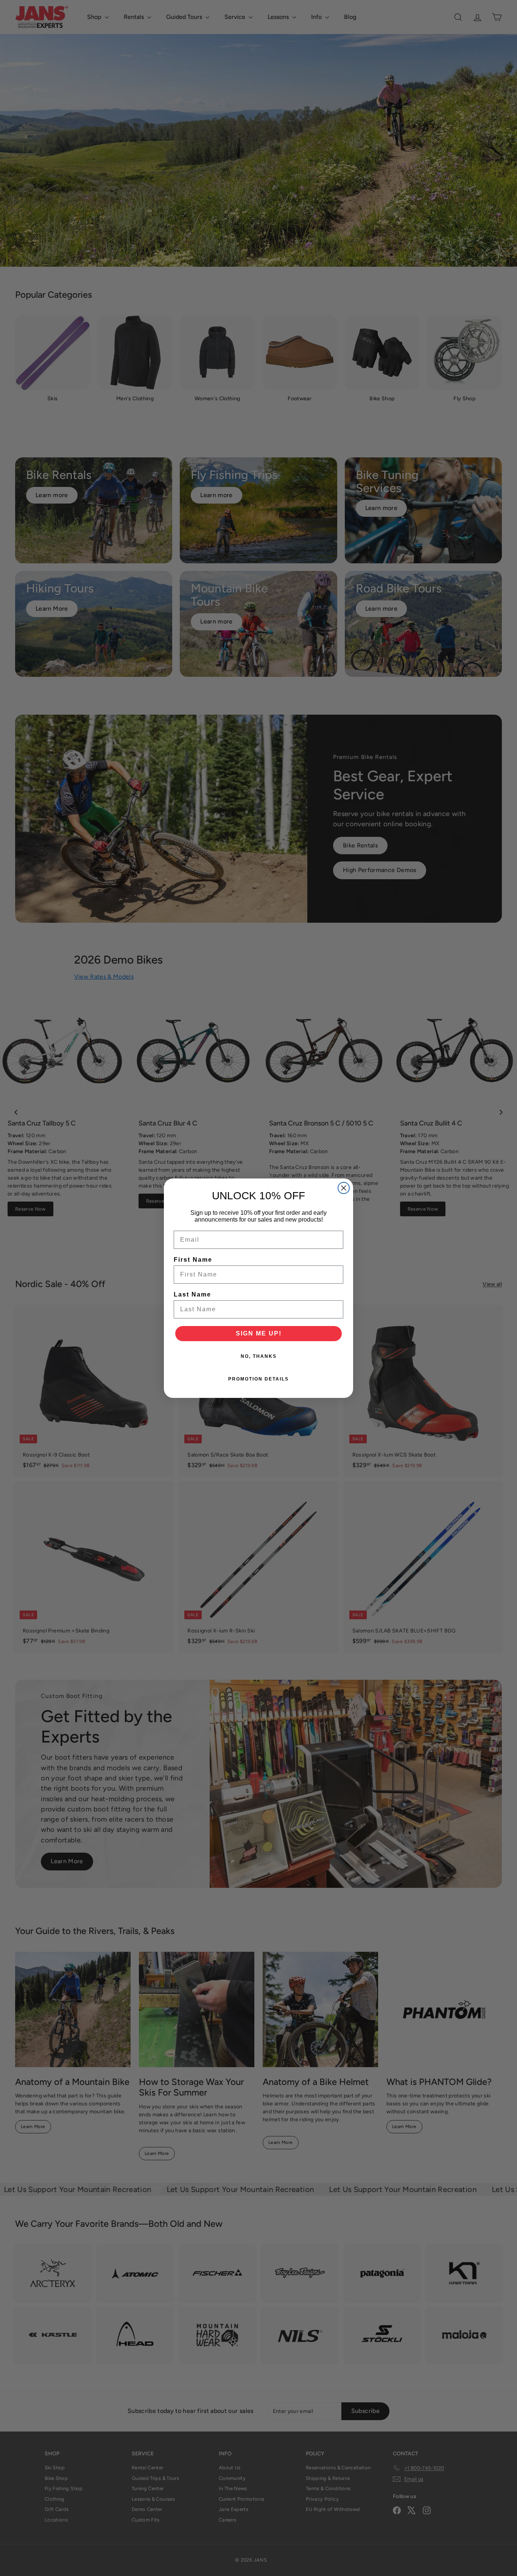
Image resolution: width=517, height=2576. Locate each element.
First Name (193, 1260)
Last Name (192, 1294)
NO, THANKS (259, 1356)
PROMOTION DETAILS (258, 1379)
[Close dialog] (344, 1188)
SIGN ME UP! (259, 1333)
